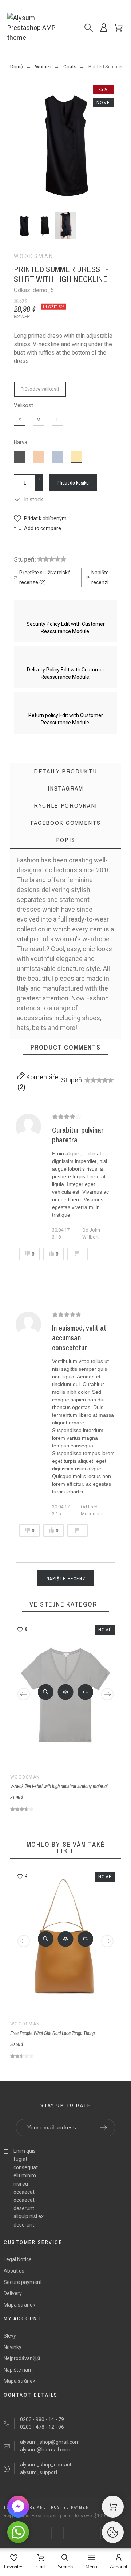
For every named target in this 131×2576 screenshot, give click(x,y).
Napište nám (18, 2370)
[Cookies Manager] (113, 2532)
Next (107, 1694)
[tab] (65, 840)
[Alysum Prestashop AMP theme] (36, 28)
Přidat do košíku (73, 483)
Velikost (23, 405)
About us (14, 2271)
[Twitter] (41, 2533)
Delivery (13, 2293)
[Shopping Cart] (113, 2507)
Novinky (13, 2347)
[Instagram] (57, 2533)
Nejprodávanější (22, 2358)
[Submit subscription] (103, 2128)
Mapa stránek (19, 2305)
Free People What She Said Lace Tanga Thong (52, 2033)
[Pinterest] (74, 2533)
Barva (21, 442)
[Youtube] (90, 2533)
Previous (24, 1694)
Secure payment (23, 2282)
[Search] (89, 28)
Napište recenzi (67, 1579)
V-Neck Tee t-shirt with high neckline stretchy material (59, 1786)
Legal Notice (18, 2259)
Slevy (10, 2336)
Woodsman (34, 256)
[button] (40, 519)
